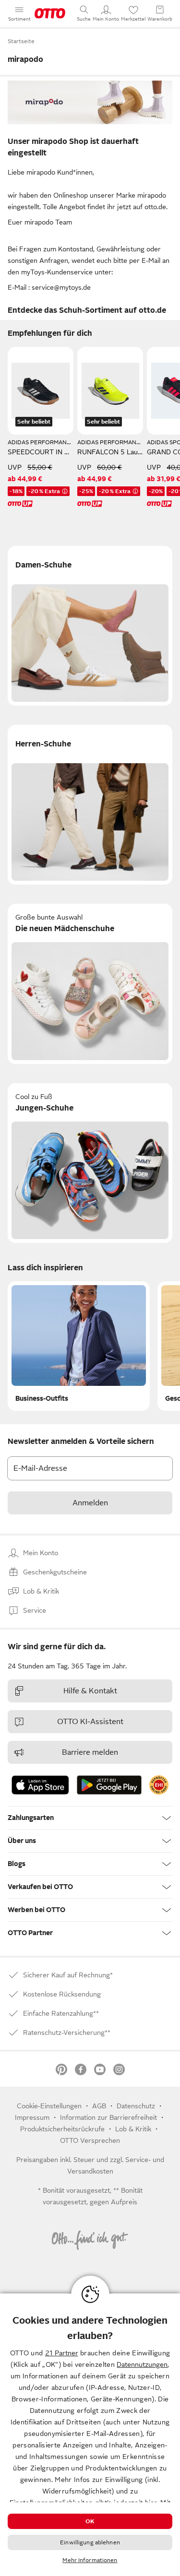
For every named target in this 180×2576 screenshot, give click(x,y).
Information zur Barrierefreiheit (108, 2117)
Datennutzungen (142, 2364)
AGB (99, 2106)
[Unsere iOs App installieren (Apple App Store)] (40, 1785)
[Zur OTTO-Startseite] (50, 13)
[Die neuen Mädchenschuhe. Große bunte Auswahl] (90, 984)
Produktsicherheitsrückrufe (62, 2129)
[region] (90, 2435)
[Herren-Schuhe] (90, 805)
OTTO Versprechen (90, 2140)
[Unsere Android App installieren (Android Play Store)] (109, 1785)
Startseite (21, 41)
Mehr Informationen (90, 2560)
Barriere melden (90, 1752)
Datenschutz (136, 2106)
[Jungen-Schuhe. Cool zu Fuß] (90, 1163)
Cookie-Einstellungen (49, 2106)
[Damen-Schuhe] (90, 626)
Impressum (32, 2117)
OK (90, 2521)
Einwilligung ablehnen (90, 2542)
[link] (159, 1785)
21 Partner (62, 2353)
